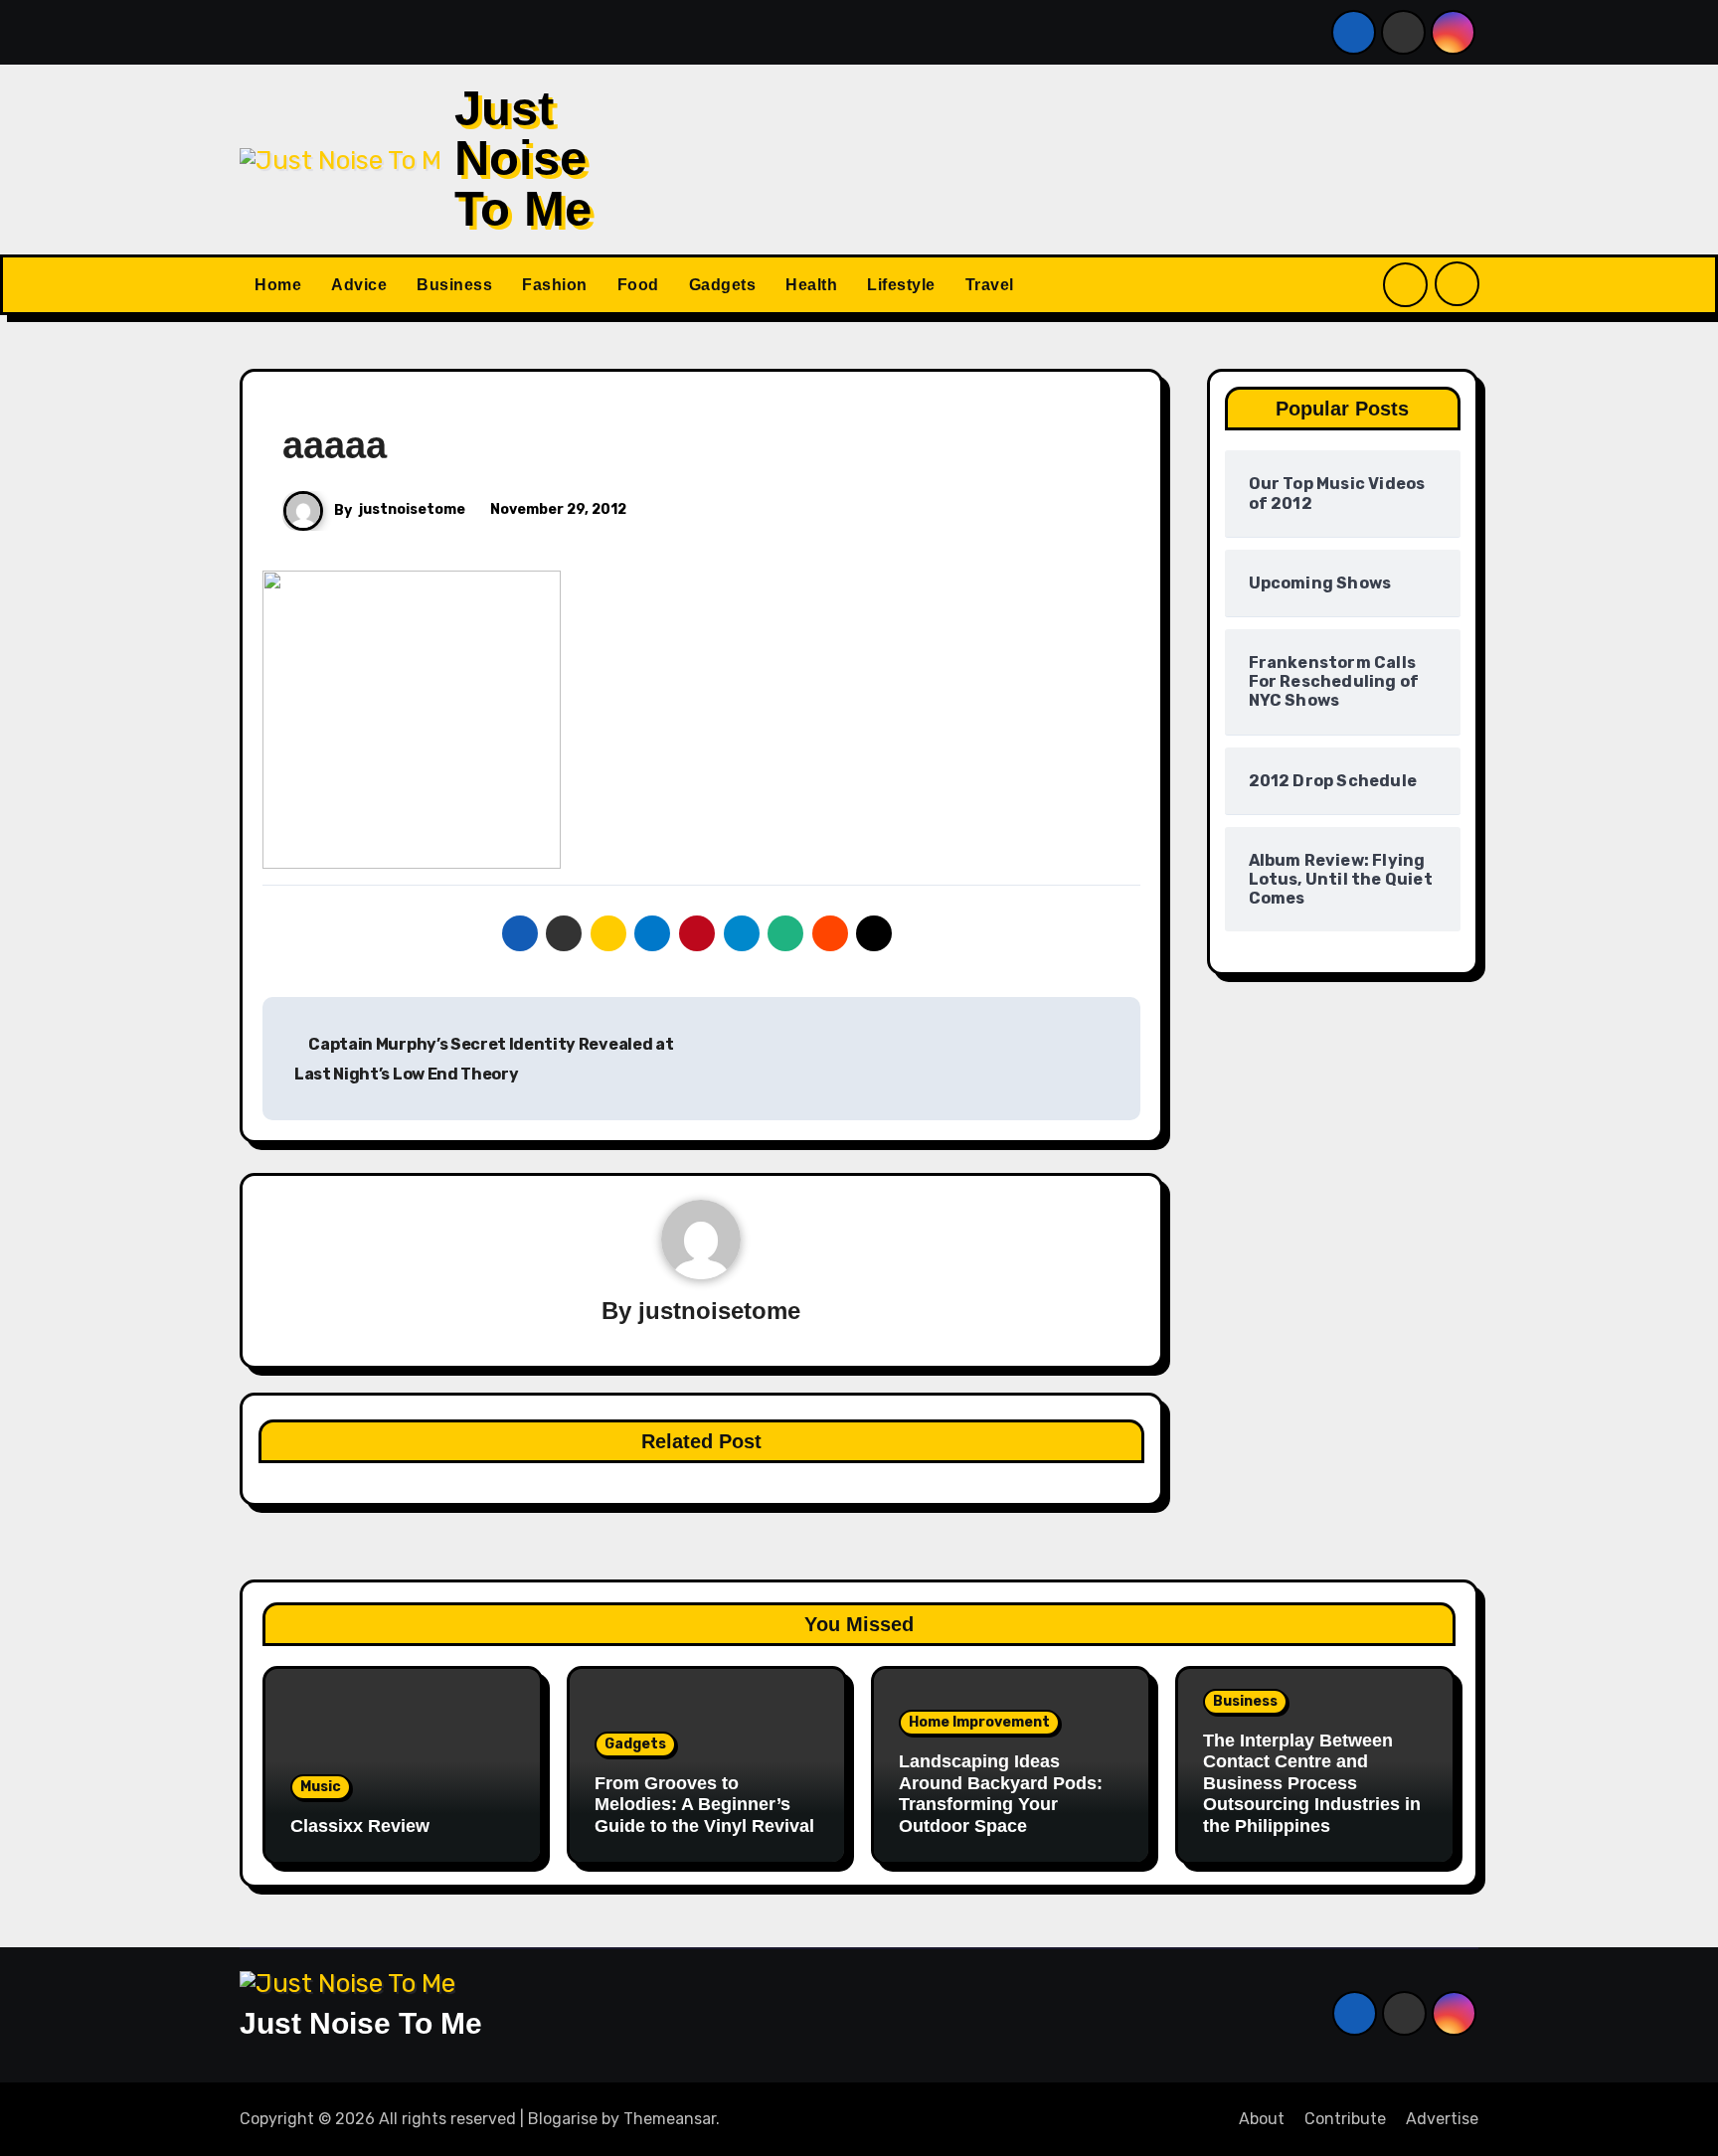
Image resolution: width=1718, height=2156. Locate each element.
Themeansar (670, 2119)
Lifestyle (901, 285)
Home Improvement (979, 1722)
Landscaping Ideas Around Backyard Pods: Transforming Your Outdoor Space (1001, 1794)
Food (638, 285)
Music (321, 1787)
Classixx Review (360, 1826)
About (1262, 2119)
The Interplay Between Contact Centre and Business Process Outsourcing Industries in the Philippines (1312, 1783)
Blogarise (563, 2119)
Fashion (555, 285)
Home (278, 285)
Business (454, 285)
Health (811, 285)
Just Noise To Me (523, 159)
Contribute (1345, 2119)
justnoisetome (412, 509)
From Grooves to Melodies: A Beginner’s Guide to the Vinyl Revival (704, 1805)
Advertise (1442, 2119)
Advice (359, 285)
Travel (990, 285)
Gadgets (723, 285)
